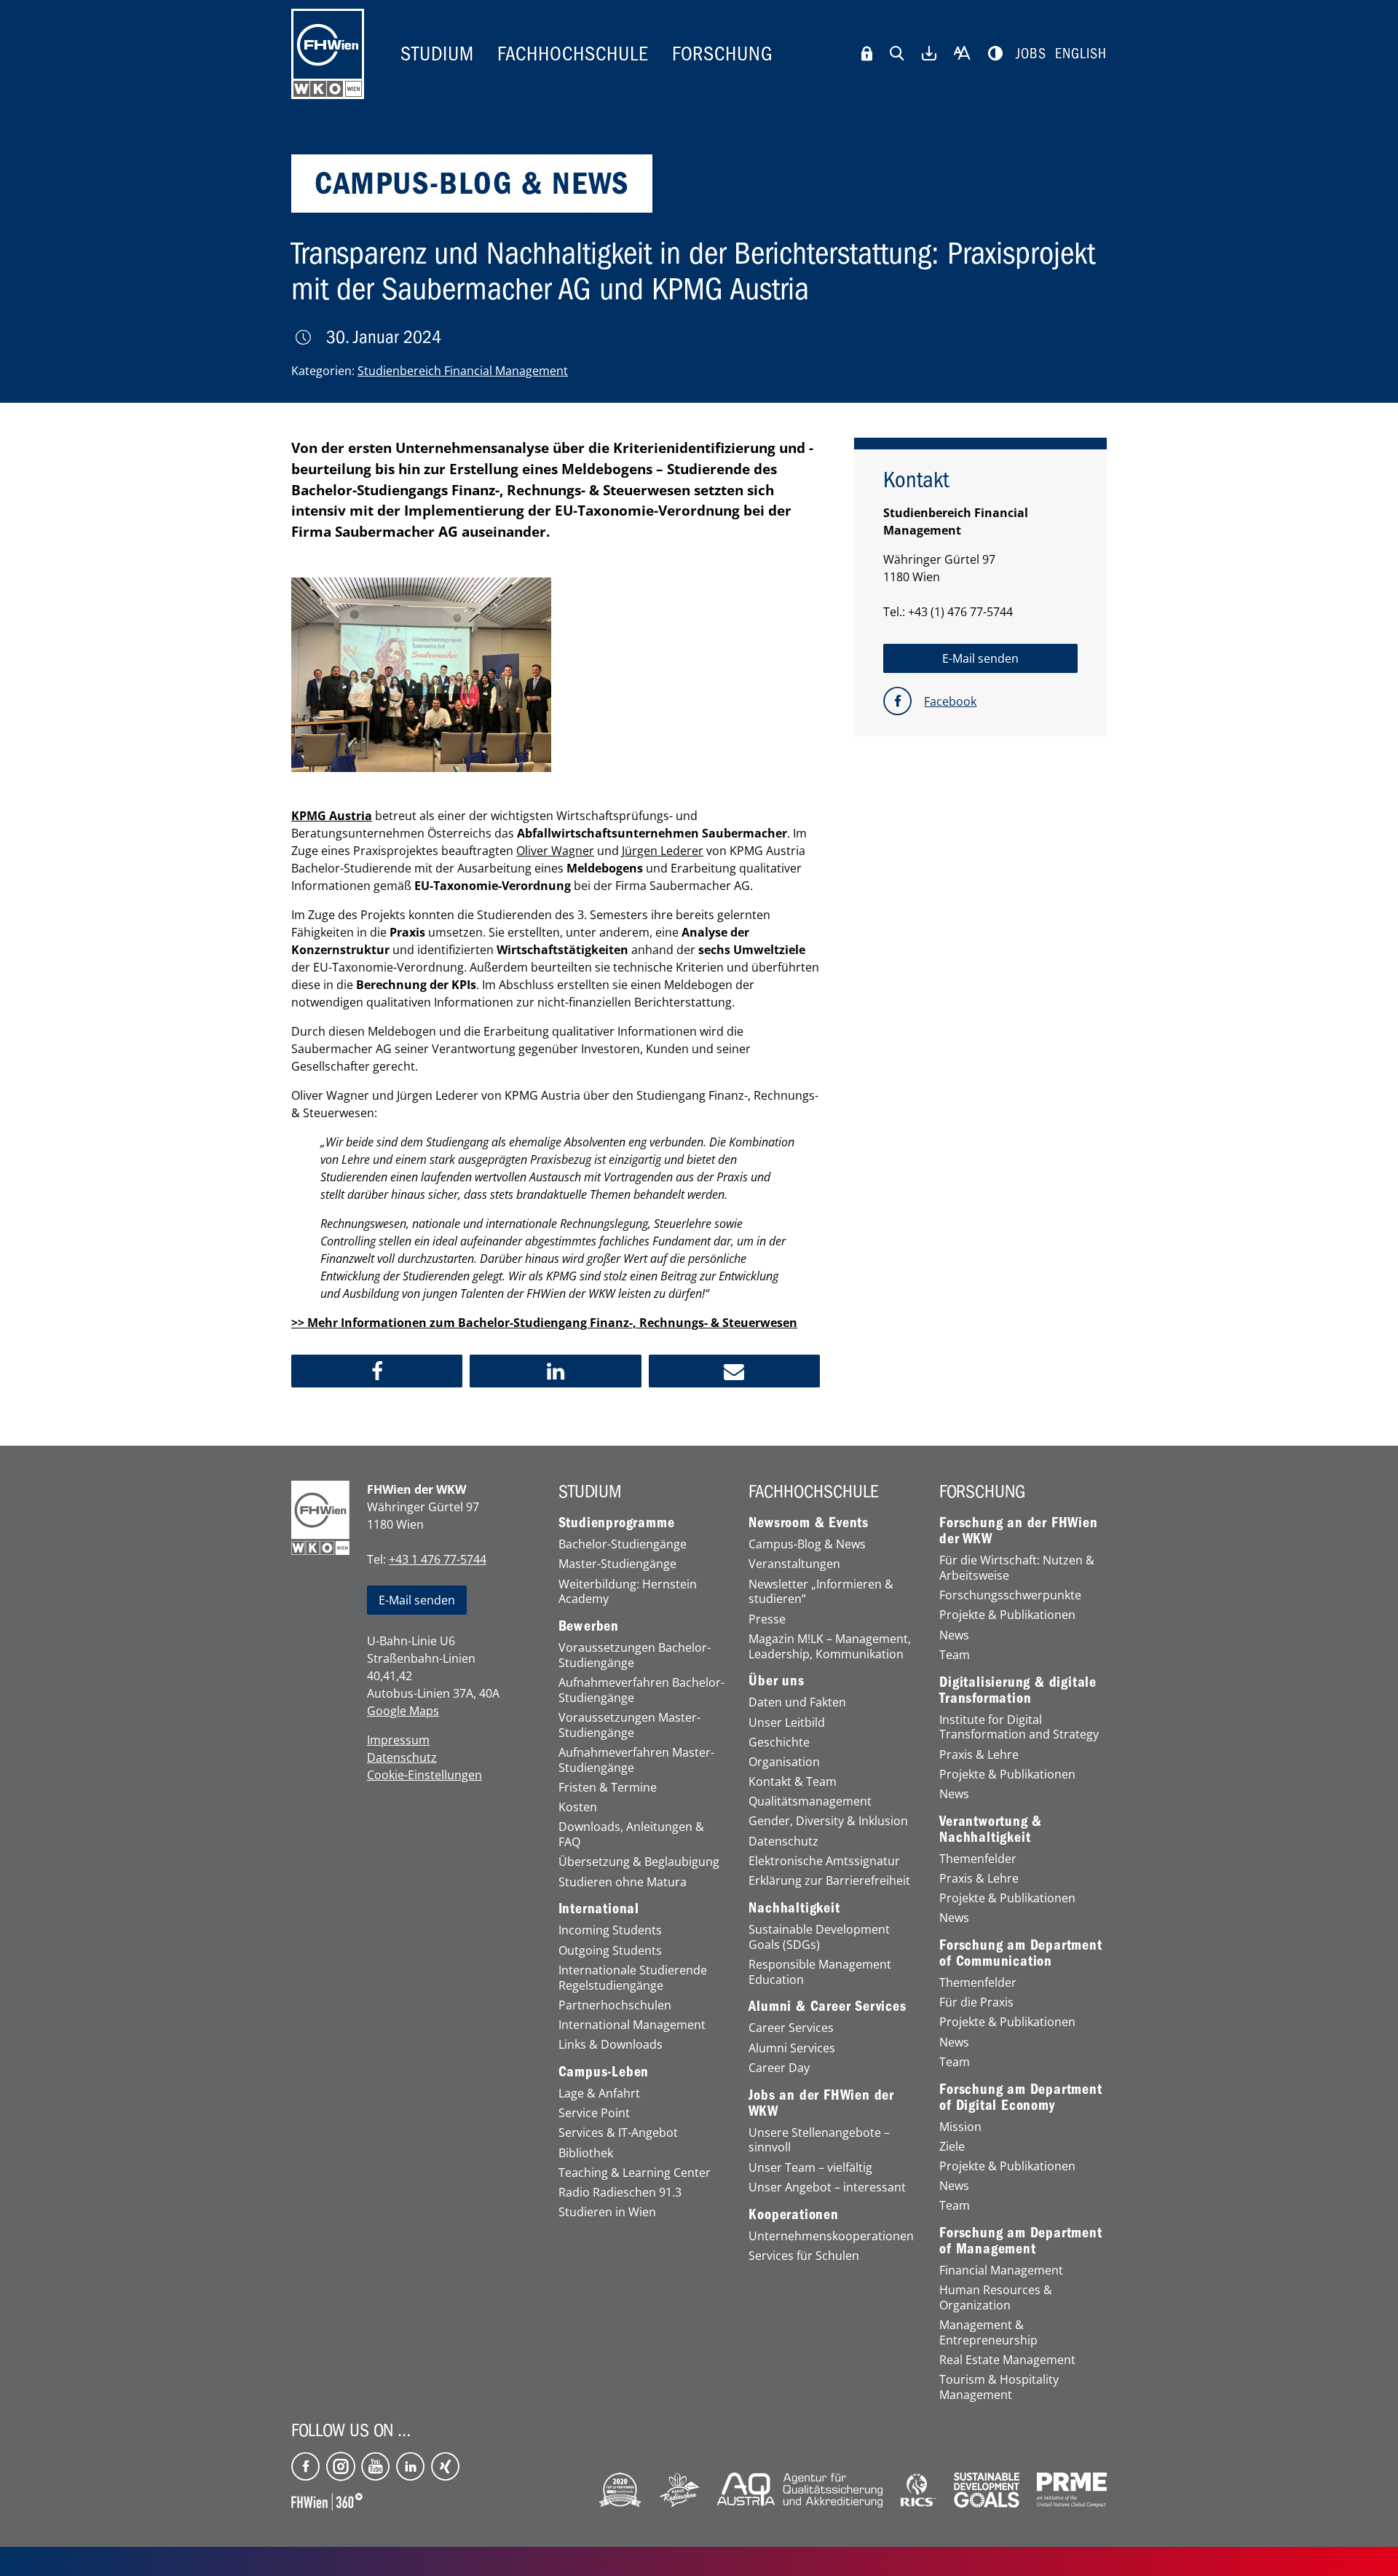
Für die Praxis (976, 2002)
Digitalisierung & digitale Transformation (1018, 1690)
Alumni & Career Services (827, 2006)
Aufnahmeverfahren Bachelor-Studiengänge (641, 1690)
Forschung (723, 54)
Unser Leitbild (787, 1723)
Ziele (952, 2147)
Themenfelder (978, 1859)
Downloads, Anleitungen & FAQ (631, 1835)
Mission (960, 2127)
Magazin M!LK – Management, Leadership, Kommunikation (830, 1647)
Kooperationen (793, 2215)
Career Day (779, 2068)
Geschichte (779, 1742)
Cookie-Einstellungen (424, 1775)
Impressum (398, 1740)
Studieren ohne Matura (623, 1882)
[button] (377, 1371)
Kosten (578, 1807)
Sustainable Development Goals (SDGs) (819, 1937)
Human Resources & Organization (996, 2298)
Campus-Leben (604, 2072)
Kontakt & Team (793, 1782)
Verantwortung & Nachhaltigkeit (991, 1829)
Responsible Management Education (820, 1972)
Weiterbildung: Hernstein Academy (628, 1592)
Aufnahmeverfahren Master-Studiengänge (636, 1760)
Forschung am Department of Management (1020, 2241)
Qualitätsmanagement (810, 1801)
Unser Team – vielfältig (810, 2168)
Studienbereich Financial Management (463, 371)
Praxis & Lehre (979, 1755)
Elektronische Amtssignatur (824, 1861)
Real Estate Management (1007, 2360)
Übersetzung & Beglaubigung (639, 1862)
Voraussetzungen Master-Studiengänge (629, 1725)
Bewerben (589, 1626)
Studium (437, 54)
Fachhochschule (573, 54)
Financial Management (1001, 2270)
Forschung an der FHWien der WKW (1018, 1531)
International (599, 1909)
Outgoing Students (610, 1951)
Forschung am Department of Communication (1020, 1953)
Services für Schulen (804, 2256)
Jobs (1031, 54)
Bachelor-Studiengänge (623, 1544)
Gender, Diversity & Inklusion (828, 1821)
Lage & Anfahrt (599, 2094)
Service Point (594, 2113)
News (954, 1635)
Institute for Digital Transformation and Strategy (1019, 1728)
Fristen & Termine (608, 1788)
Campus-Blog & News (807, 1544)
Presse (767, 1619)
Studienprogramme (617, 1523)
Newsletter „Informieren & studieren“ (821, 1592)
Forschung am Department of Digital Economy (1020, 2098)
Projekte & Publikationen (1007, 1615)
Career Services (791, 2028)
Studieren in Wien (607, 2212)
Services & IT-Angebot (618, 2133)
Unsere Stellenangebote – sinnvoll (819, 2140)
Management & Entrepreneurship (988, 2333)
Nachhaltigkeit (794, 1908)
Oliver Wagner (555, 851)
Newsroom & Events (809, 1523)
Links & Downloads (611, 2045)
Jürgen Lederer (663, 851)
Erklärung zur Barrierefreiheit (829, 1881)
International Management (632, 2025)
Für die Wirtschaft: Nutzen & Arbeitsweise (1017, 1568)
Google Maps (403, 1711)
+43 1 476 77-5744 (438, 1559)
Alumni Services (792, 2048)
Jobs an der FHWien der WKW (821, 2103)
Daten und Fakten (797, 1702)
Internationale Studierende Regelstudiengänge (633, 1978)
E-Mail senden (417, 1600)
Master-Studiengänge (617, 1564)
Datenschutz (402, 1757)
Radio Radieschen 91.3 (620, 2193)
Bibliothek (586, 2153)
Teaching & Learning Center (635, 2173)
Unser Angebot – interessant (827, 2187)
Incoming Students (610, 1930)
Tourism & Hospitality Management (999, 2387)
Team (955, 1655)
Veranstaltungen (794, 1564)
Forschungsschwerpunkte (1010, 1595)
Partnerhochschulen (615, 2005)
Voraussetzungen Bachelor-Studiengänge (635, 1655)
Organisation (784, 1762)
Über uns (776, 1681)
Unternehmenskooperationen (831, 2236)
